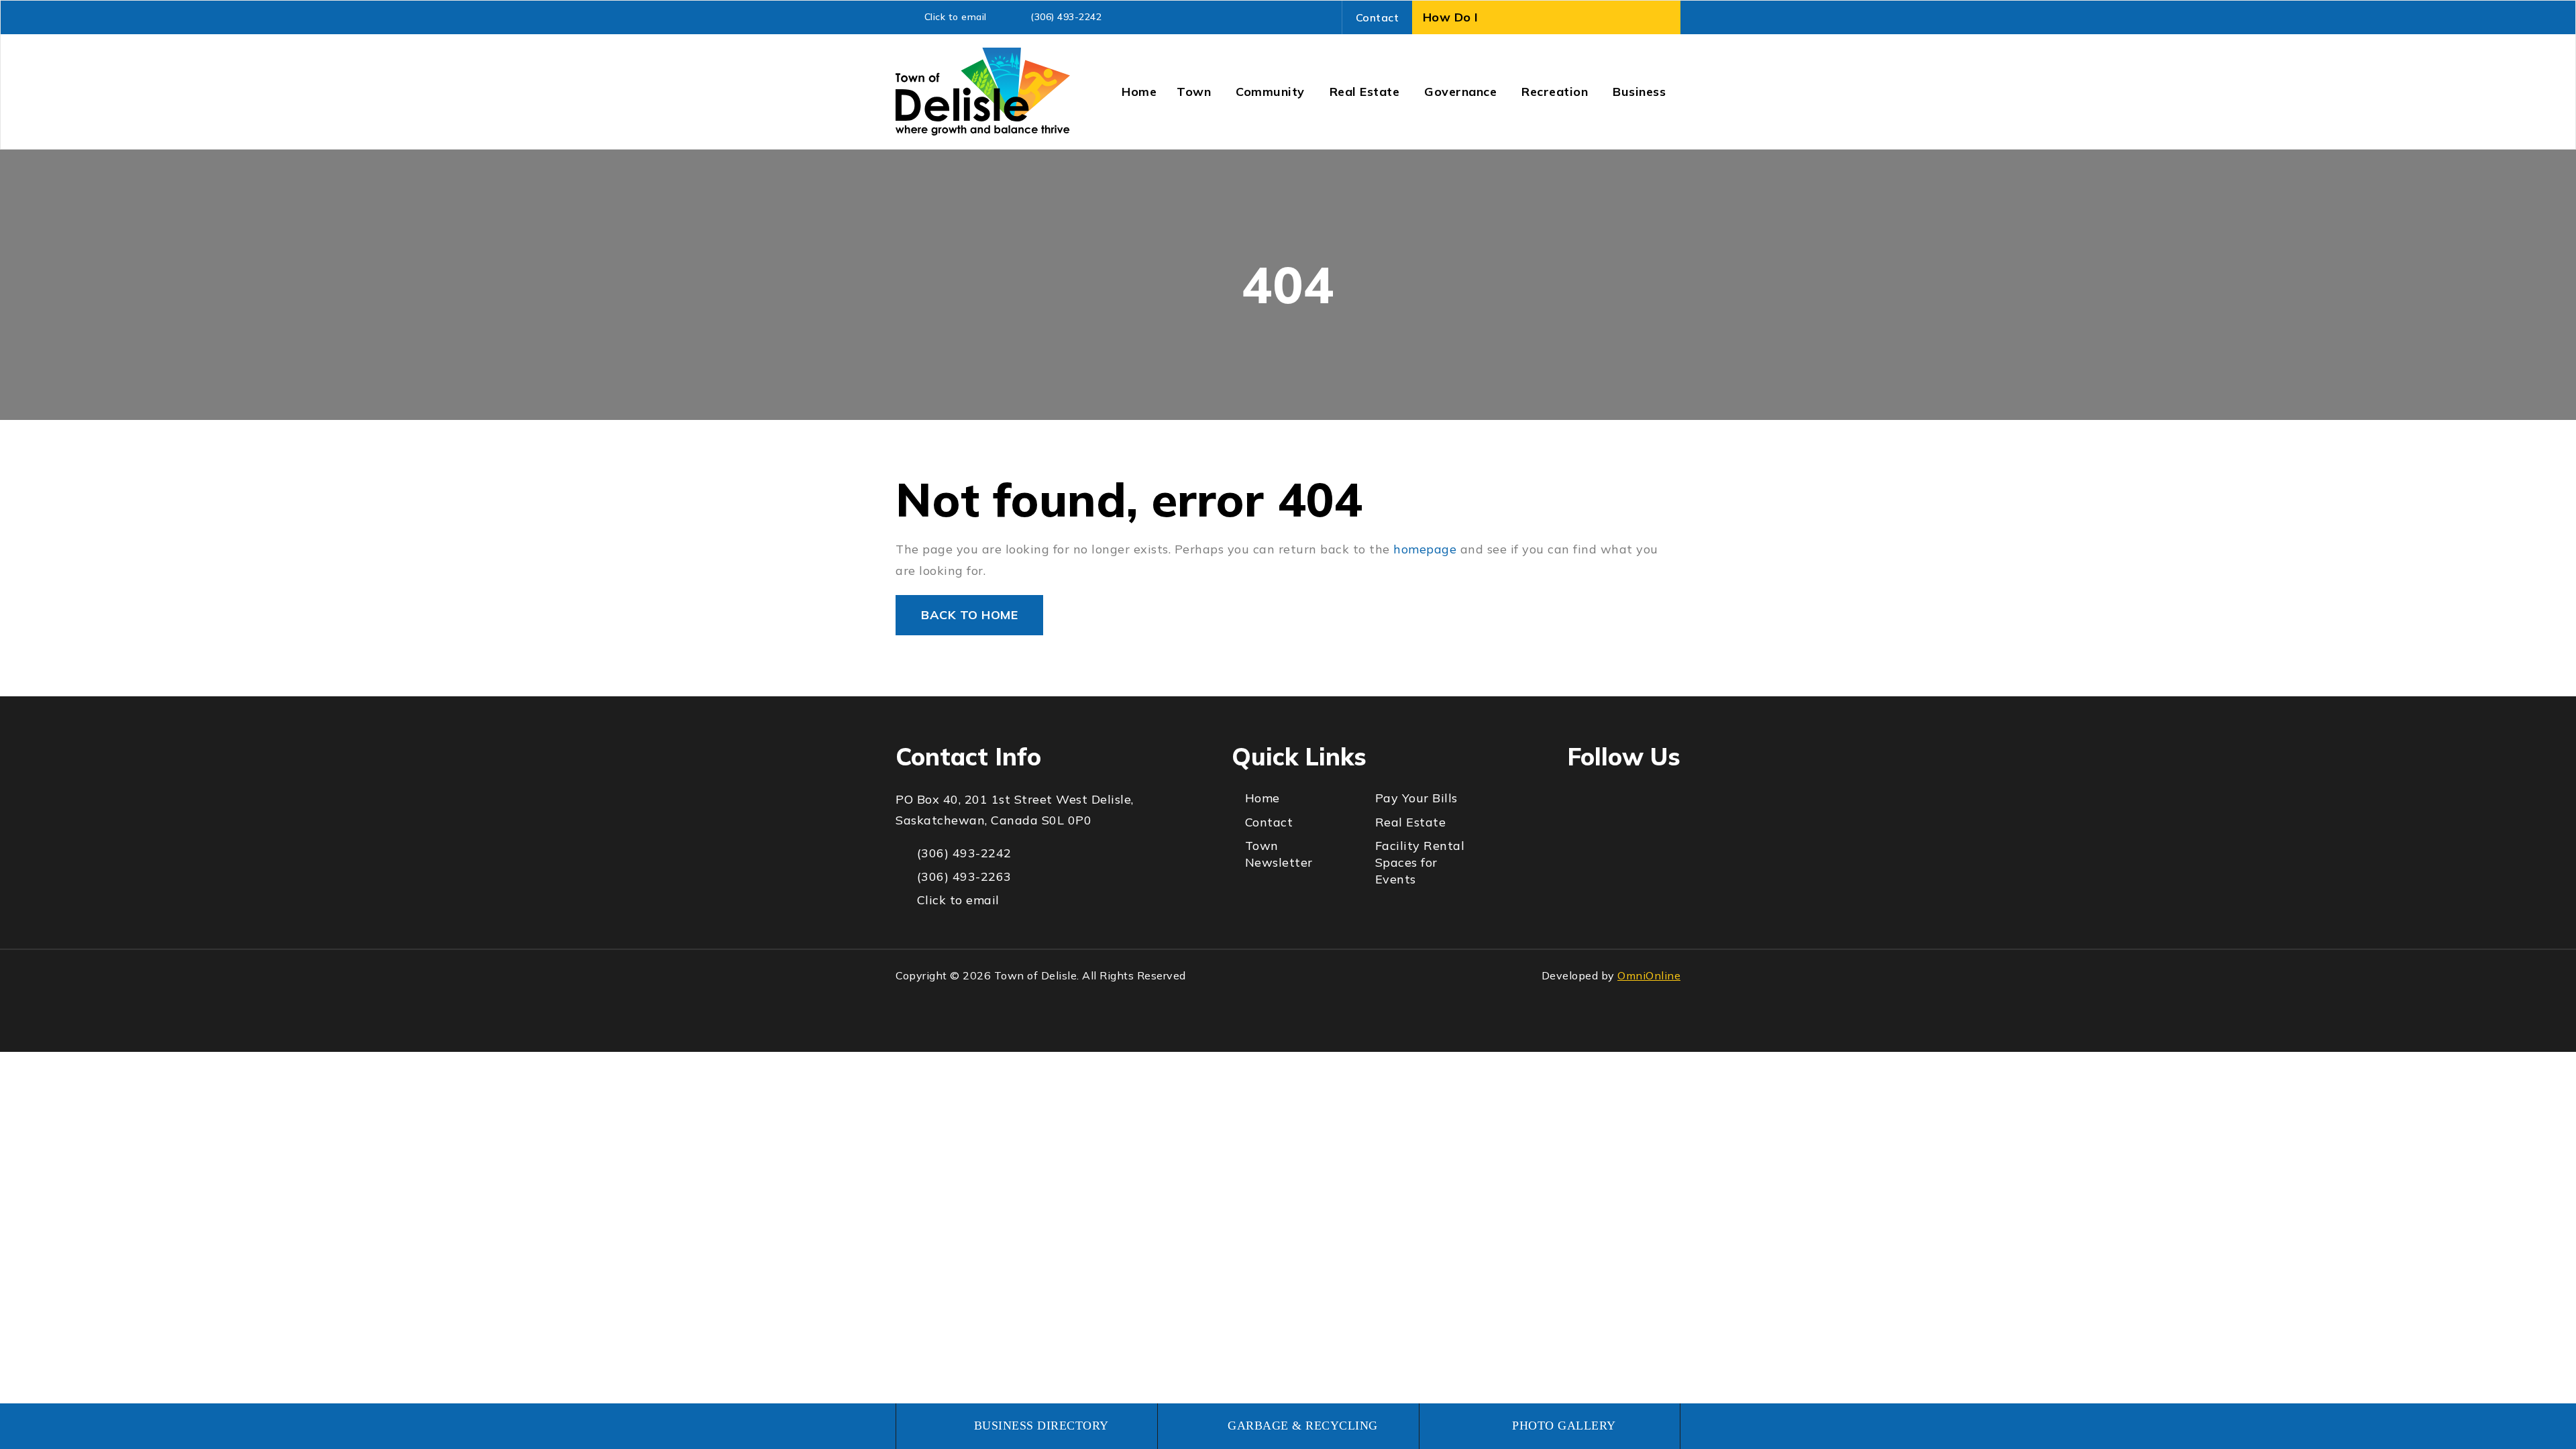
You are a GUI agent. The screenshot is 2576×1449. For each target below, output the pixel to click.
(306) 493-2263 (964, 876)
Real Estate (1411, 822)
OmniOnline (1649, 975)
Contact (1378, 17)
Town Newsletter (1279, 854)
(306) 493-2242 (1066, 17)
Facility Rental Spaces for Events (1420, 862)
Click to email (956, 17)
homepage (1425, 549)
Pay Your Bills (1416, 798)
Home (1263, 798)
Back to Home (969, 615)
